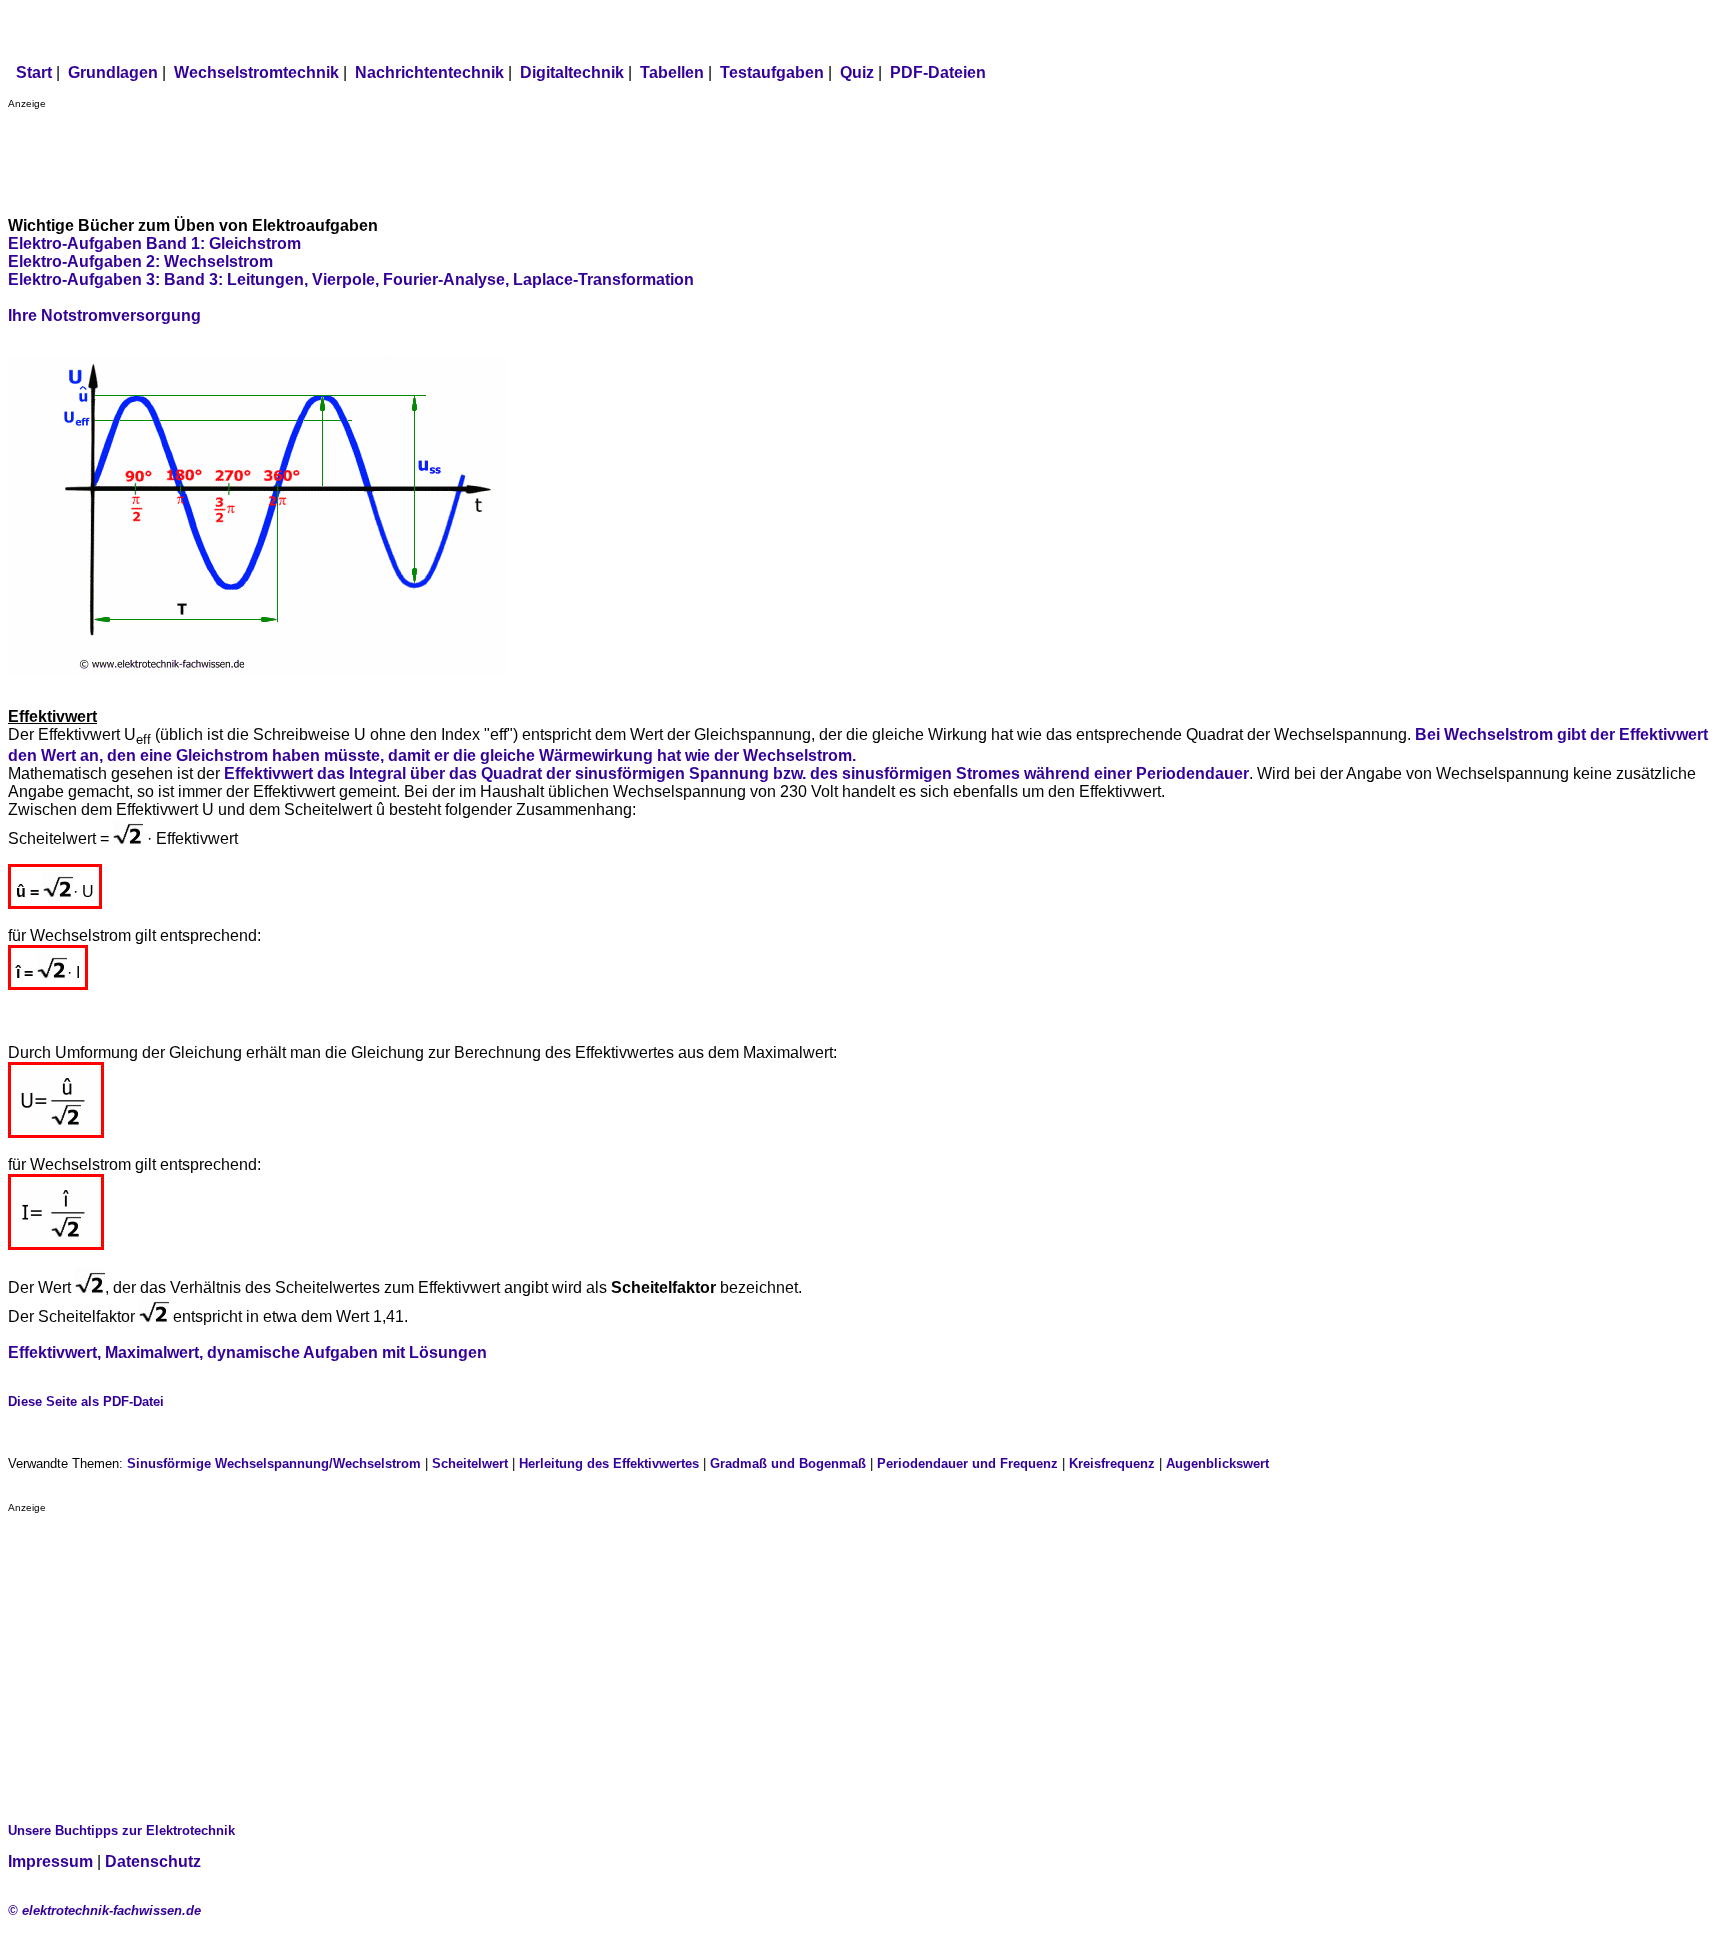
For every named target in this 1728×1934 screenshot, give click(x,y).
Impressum (50, 1861)
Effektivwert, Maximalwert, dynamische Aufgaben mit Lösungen (247, 1352)
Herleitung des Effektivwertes (609, 1463)
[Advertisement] (372, 154)
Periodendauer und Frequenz (967, 1463)
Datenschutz (153, 1861)
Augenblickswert (1217, 1463)
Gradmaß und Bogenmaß (788, 1463)
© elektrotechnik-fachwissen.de (104, 1910)
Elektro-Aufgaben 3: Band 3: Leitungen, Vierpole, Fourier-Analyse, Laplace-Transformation (351, 279)
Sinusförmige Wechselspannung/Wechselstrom (274, 1463)
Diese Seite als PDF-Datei (86, 1401)
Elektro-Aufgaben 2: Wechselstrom (140, 261)
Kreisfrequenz (1112, 1463)
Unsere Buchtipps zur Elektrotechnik (121, 1830)
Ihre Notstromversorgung (104, 315)
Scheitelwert (470, 1463)
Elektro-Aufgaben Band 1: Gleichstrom (154, 243)
